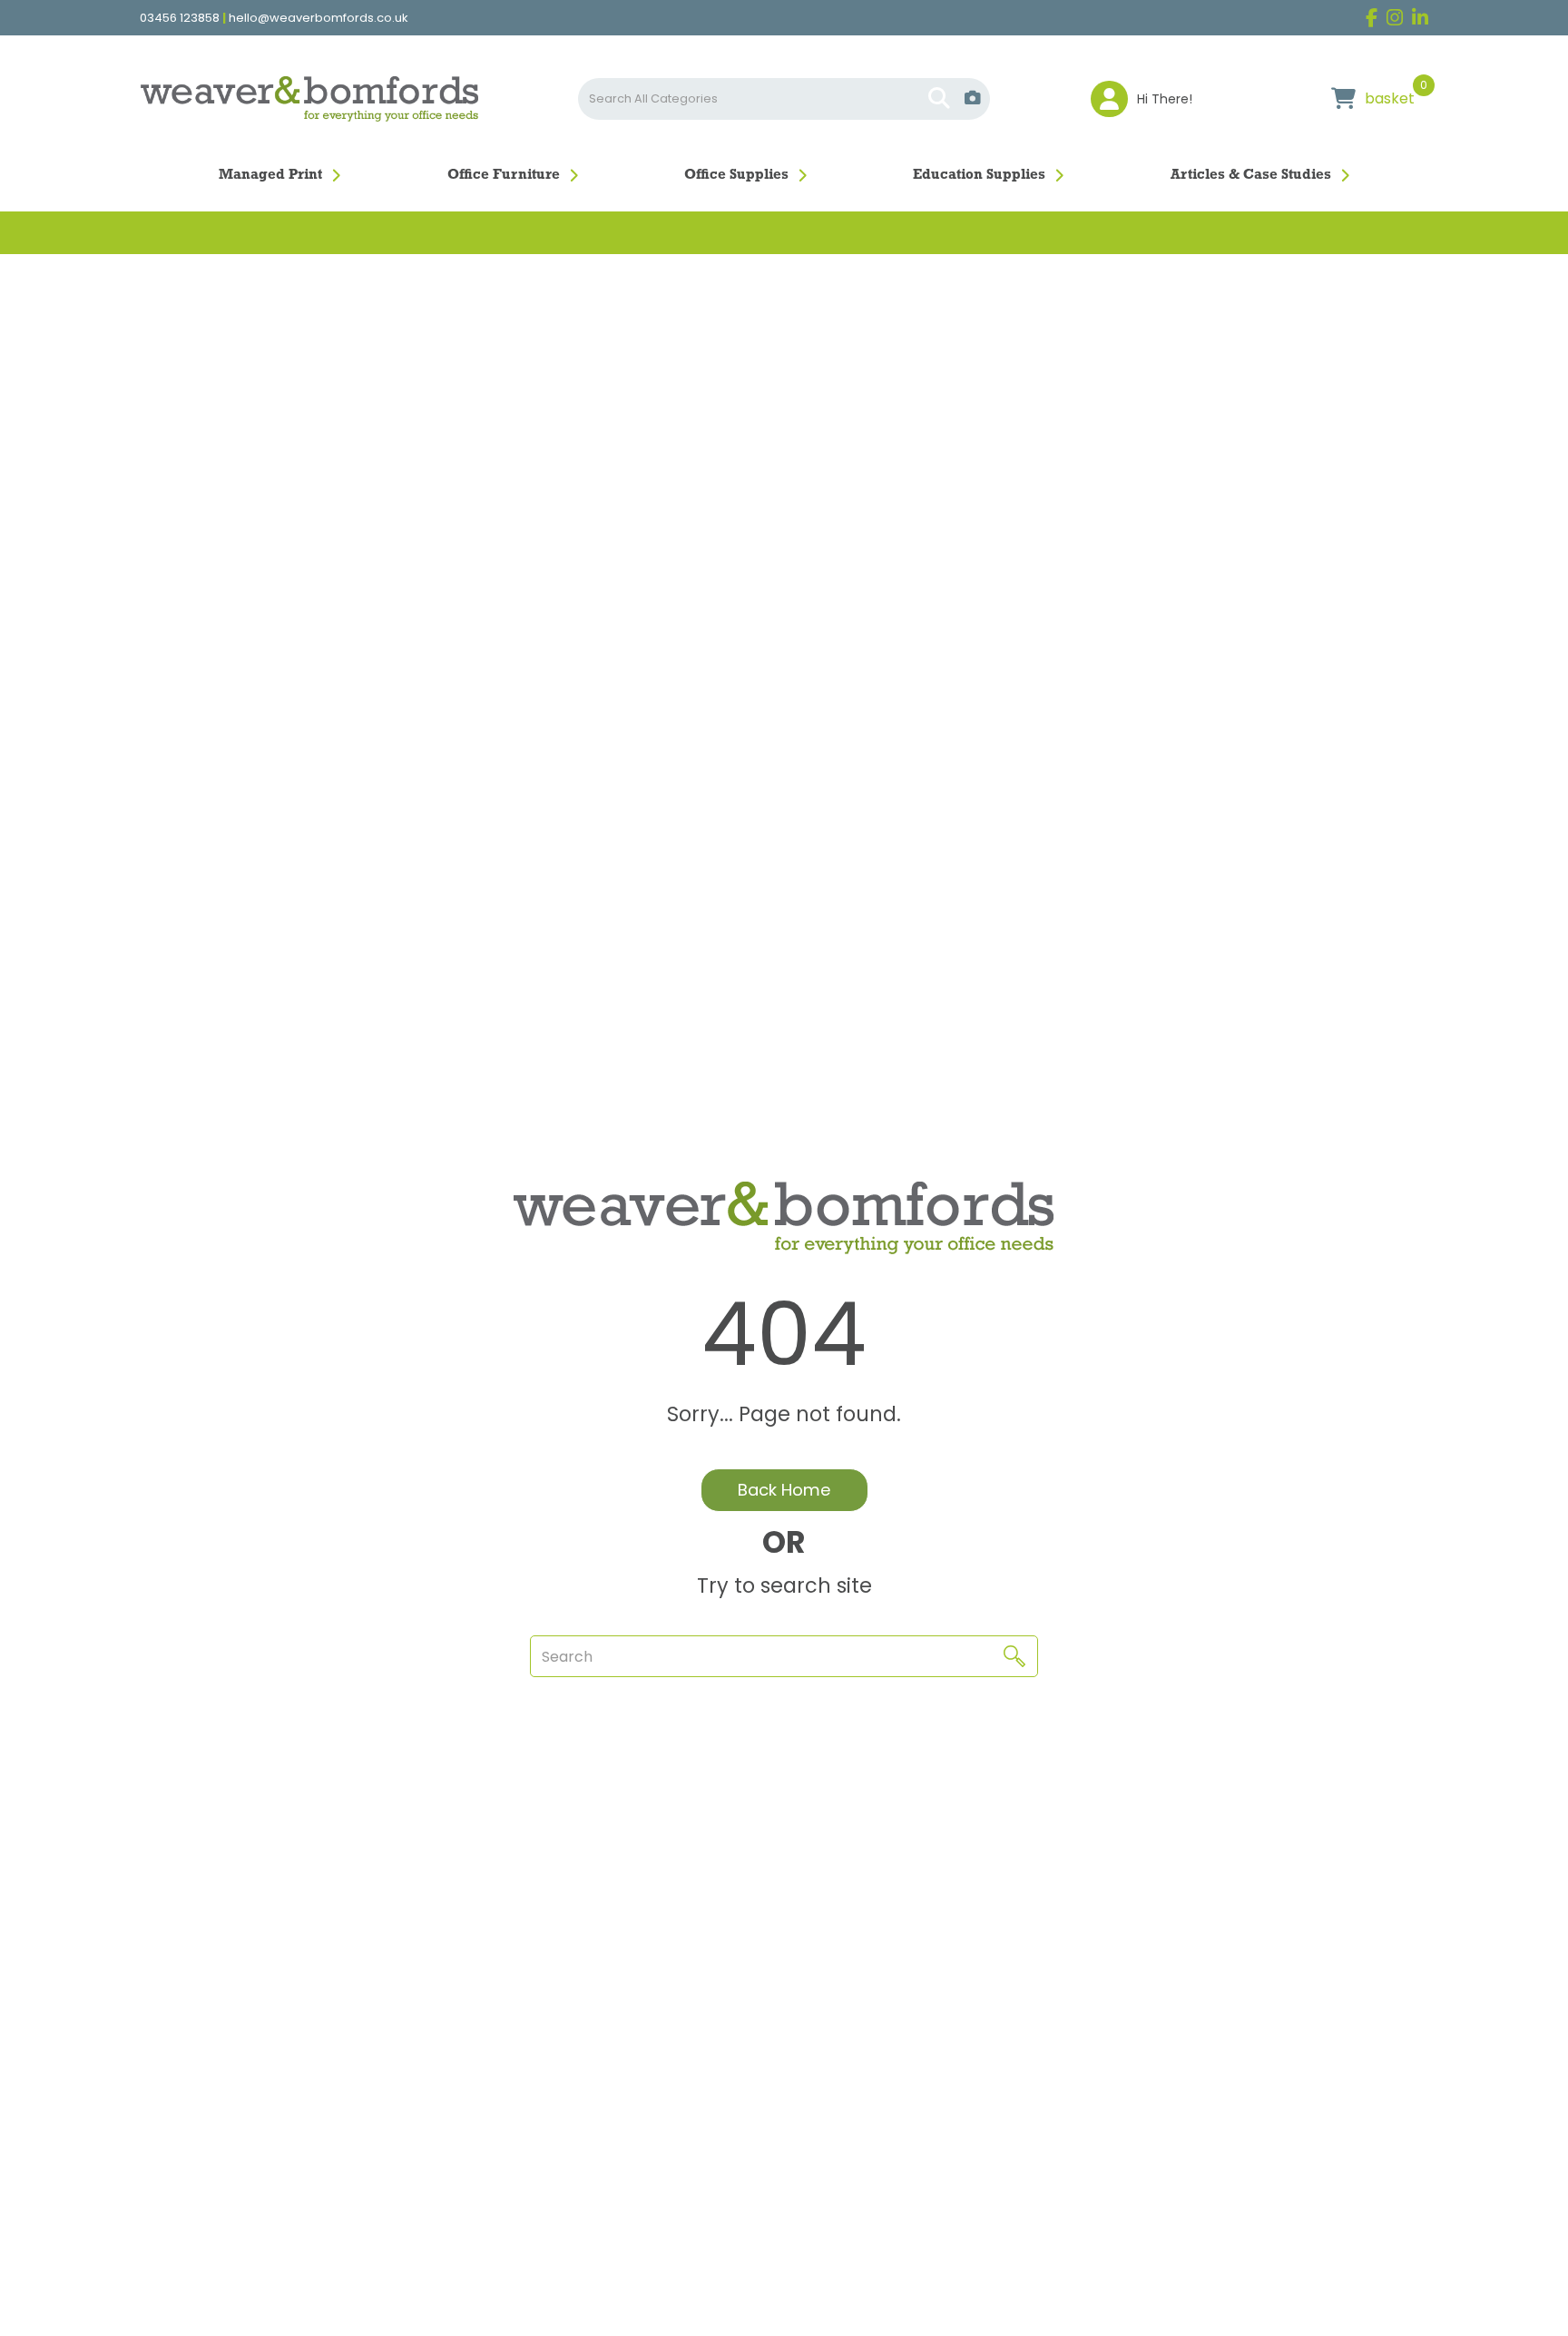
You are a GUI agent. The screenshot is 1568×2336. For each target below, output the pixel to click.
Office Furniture (504, 175)
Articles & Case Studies (1251, 175)
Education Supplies (979, 175)
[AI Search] (973, 98)
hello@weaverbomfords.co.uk (318, 18)
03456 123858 (180, 18)
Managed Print (270, 175)
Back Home (784, 1490)
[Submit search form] (939, 99)
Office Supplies (736, 175)
